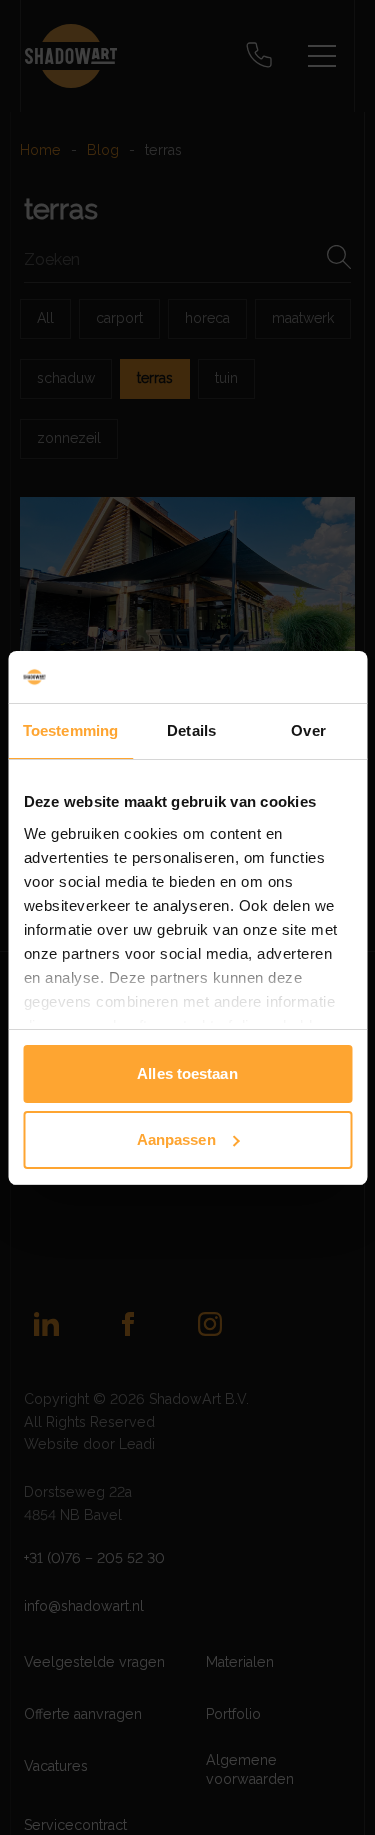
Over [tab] (308, 730)
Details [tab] (191, 730)
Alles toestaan (187, 1073)
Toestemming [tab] (70, 730)
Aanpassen (176, 1139)
